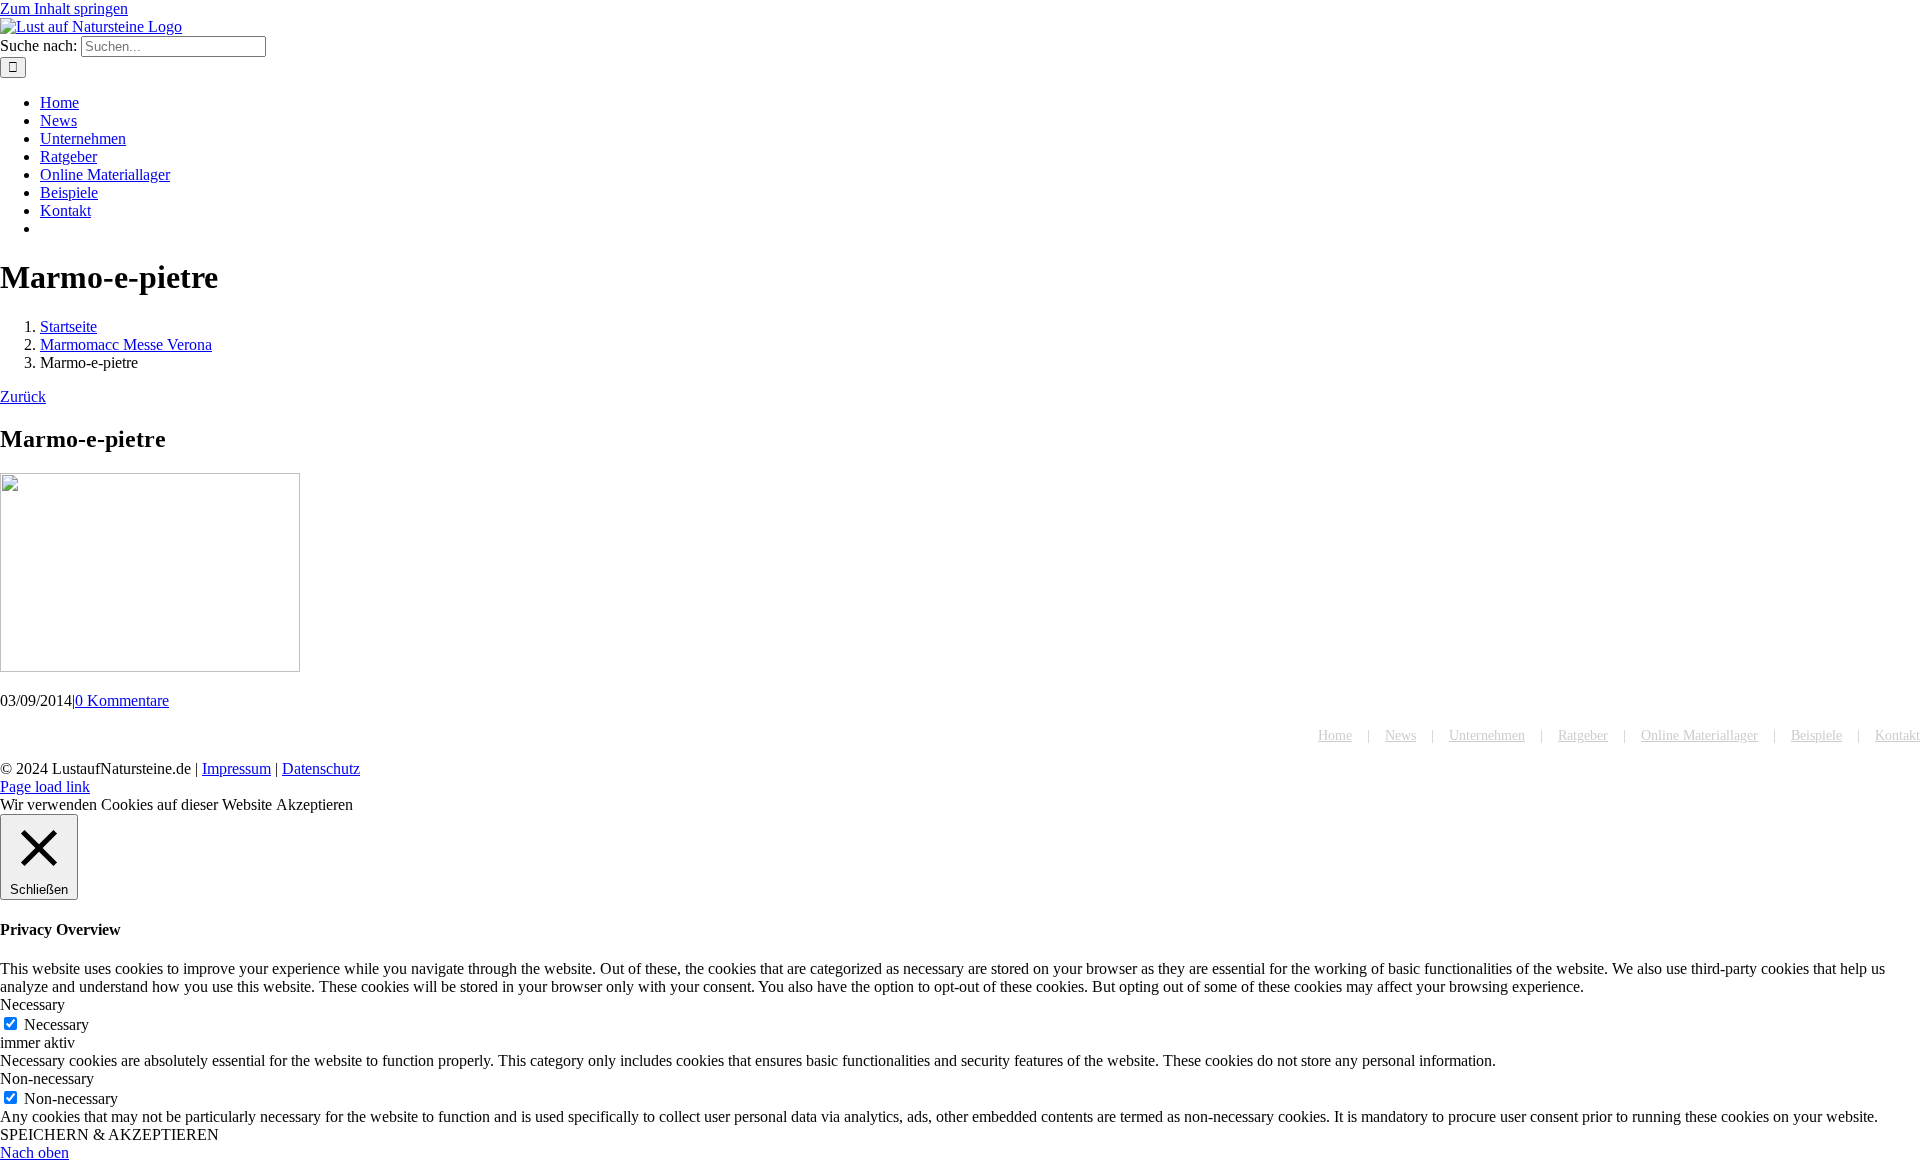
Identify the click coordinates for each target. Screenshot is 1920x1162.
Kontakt (1897, 735)
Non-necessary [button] (47, 1078)
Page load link (45, 786)
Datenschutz (321, 768)
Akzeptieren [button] (314, 804)
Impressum (236, 768)
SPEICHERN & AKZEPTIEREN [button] (109, 1134)
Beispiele (1816, 735)
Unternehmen (1487, 735)
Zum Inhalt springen (64, 8)
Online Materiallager (1699, 735)
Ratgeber (1583, 735)
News (1400, 735)
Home (1335, 735)
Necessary (56, 1024)
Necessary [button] (32, 1004)
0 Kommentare (122, 700)
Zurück (23, 396)
